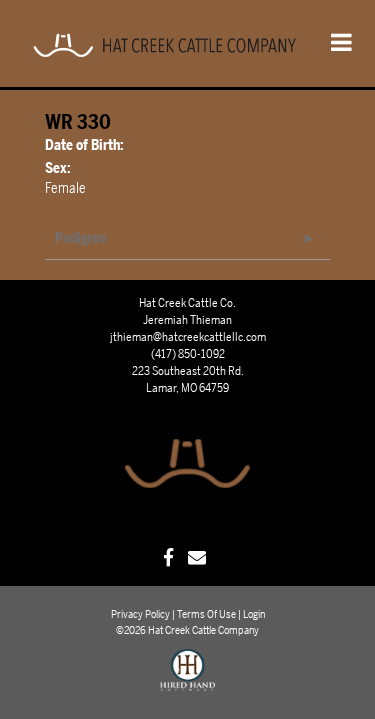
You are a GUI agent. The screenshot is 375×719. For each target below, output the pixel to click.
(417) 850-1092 (188, 354)
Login (254, 614)
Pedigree (81, 238)
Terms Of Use (206, 614)
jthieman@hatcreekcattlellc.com (188, 337)
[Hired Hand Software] (187, 679)
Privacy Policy (140, 614)
